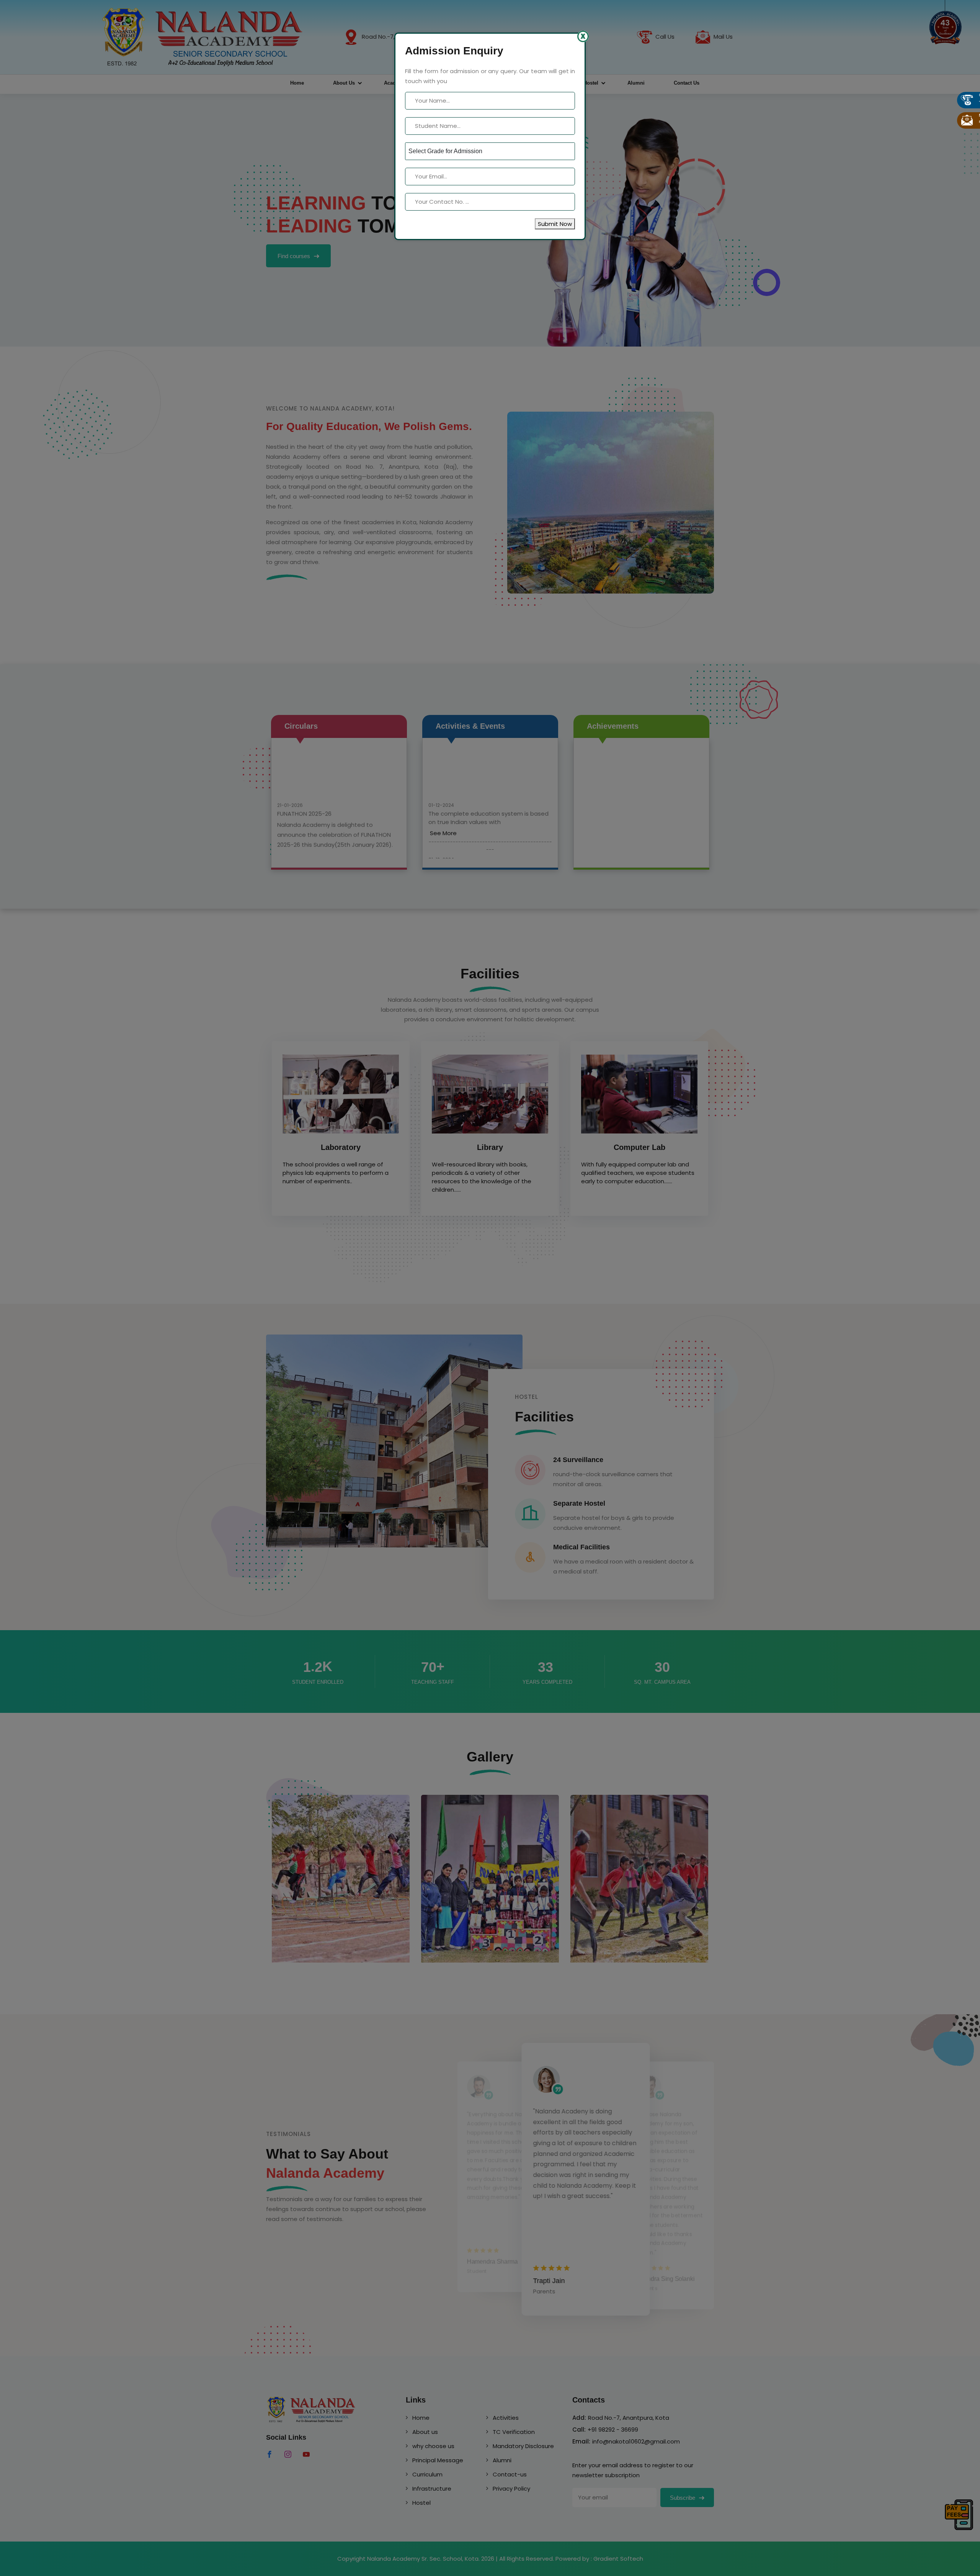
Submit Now (555, 224)
